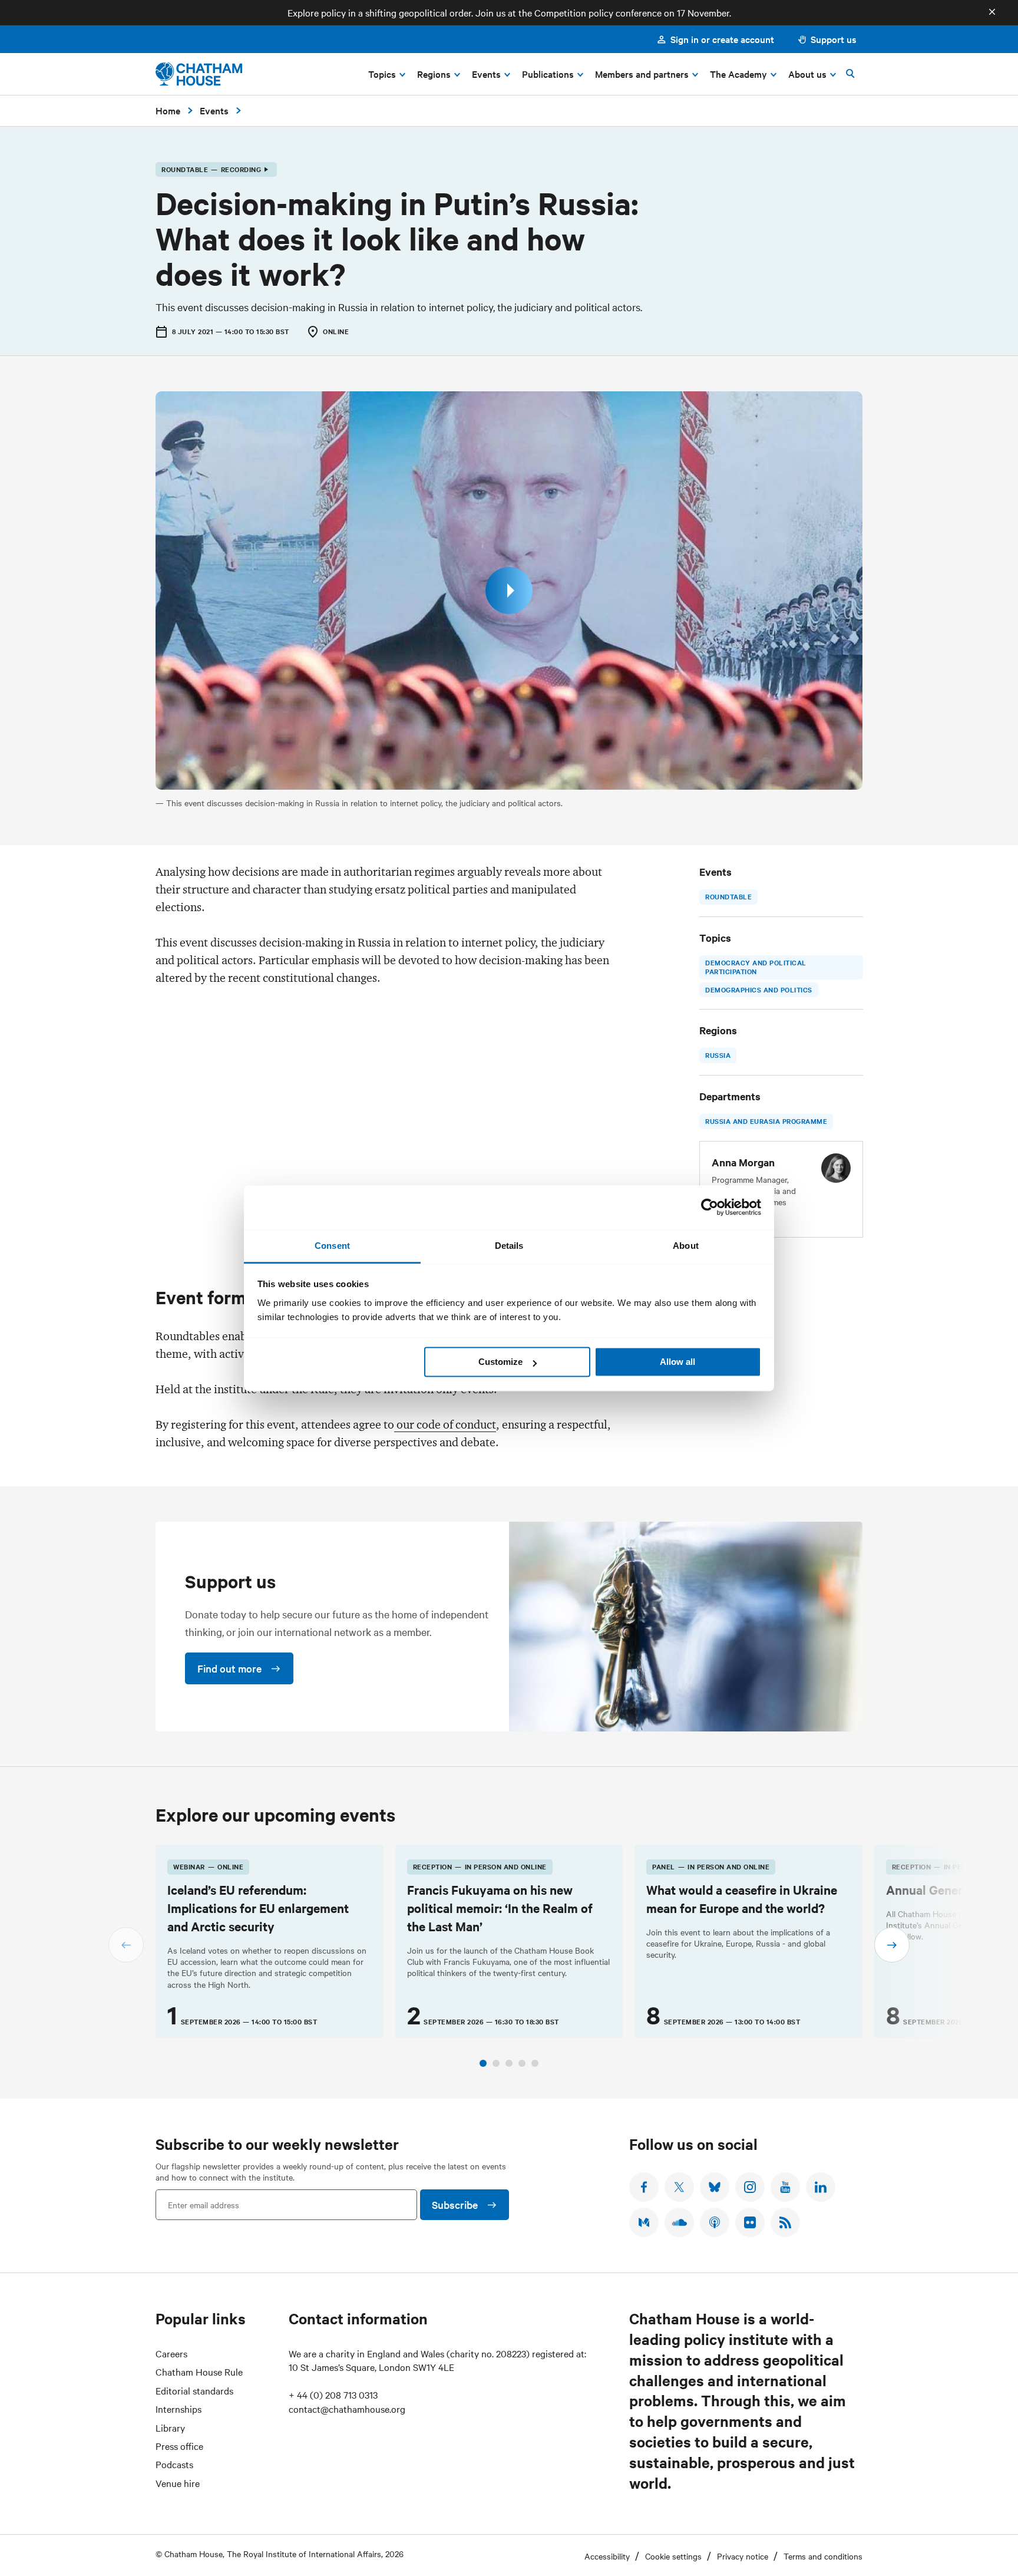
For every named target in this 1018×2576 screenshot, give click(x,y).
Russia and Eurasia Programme (766, 1121)
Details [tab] (509, 1246)
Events (214, 110)
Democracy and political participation (756, 967)
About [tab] (686, 1246)
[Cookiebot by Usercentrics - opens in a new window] (710, 1207)
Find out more (229, 1668)
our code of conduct (445, 1424)
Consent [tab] (332, 1246)
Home (168, 110)
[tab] (483, 2063)
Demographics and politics (759, 989)
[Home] (199, 74)
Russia (718, 1055)
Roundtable (728, 896)
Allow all (677, 1362)
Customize (500, 1362)
